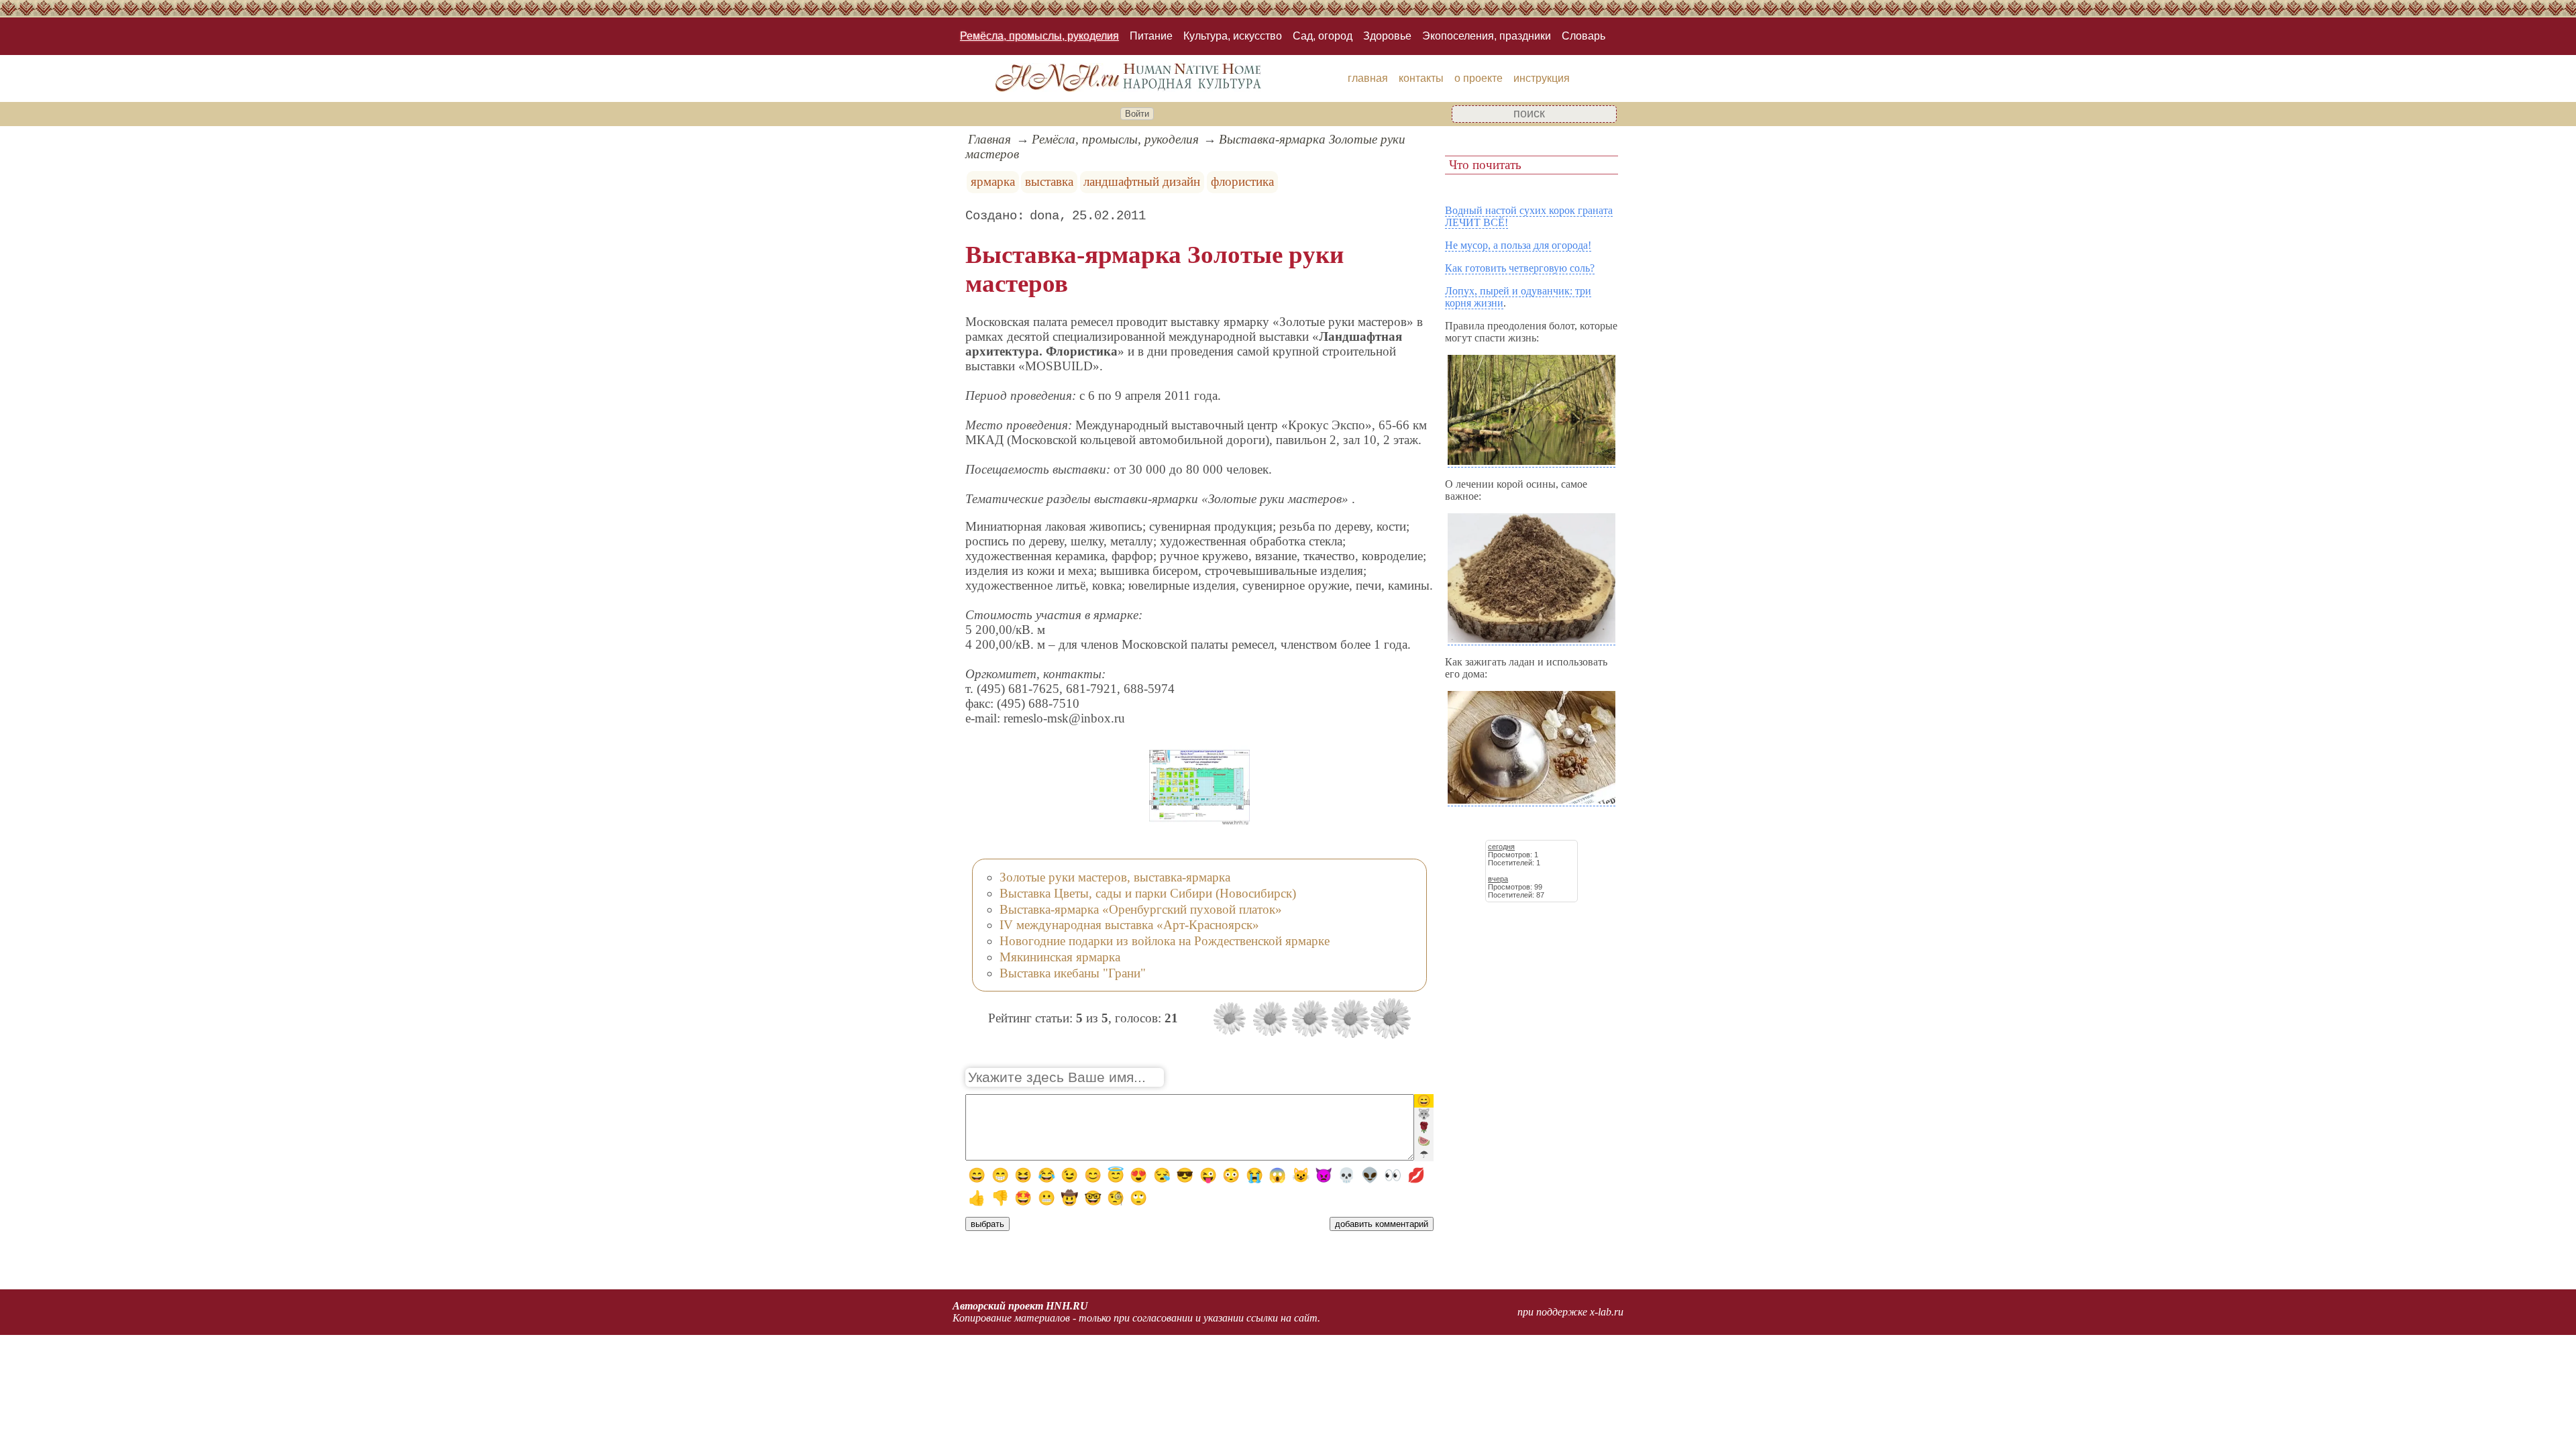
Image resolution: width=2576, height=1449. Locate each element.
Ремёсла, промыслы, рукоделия (1039, 36)
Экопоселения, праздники (1487, 36)
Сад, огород (1323, 36)
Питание (1151, 36)
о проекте (1479, 78)
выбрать (987, 1224)
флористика (1242, 181)
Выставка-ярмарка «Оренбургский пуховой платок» (1141, 909)
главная (1368, 78)
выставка (1049, 181)
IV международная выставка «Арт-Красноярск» (1129, 925)
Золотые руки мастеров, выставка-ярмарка (1115, 877)
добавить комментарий (1382, 1224)
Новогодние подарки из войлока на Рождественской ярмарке (1165, 941)
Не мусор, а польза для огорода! (1518, 245)
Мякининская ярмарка (1060, 957)
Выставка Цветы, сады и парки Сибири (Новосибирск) (1148, 893)
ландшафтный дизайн (1142, 181)
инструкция (1542, 78)
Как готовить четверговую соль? (1520, 268)
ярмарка (993, 181)
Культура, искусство (1233, 36)
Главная (989, 139)
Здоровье (1387, 36)
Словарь (1584, 36)
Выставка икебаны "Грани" (1073, 973)
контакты (1421, 78)
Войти (1137, 114)
